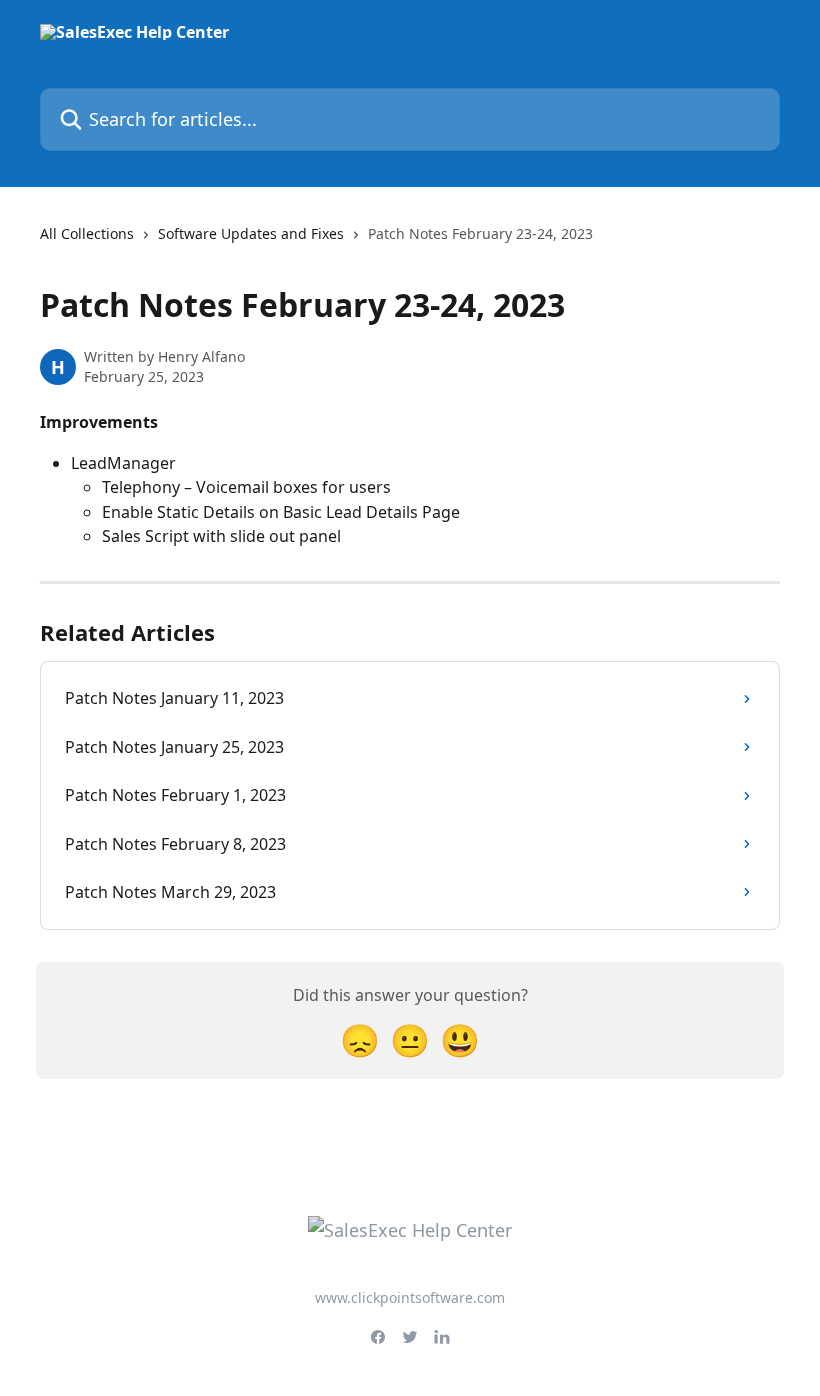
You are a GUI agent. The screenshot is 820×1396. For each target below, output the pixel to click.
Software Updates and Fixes (251, 233)
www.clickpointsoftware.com (410, 1297)
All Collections (87, 233)
